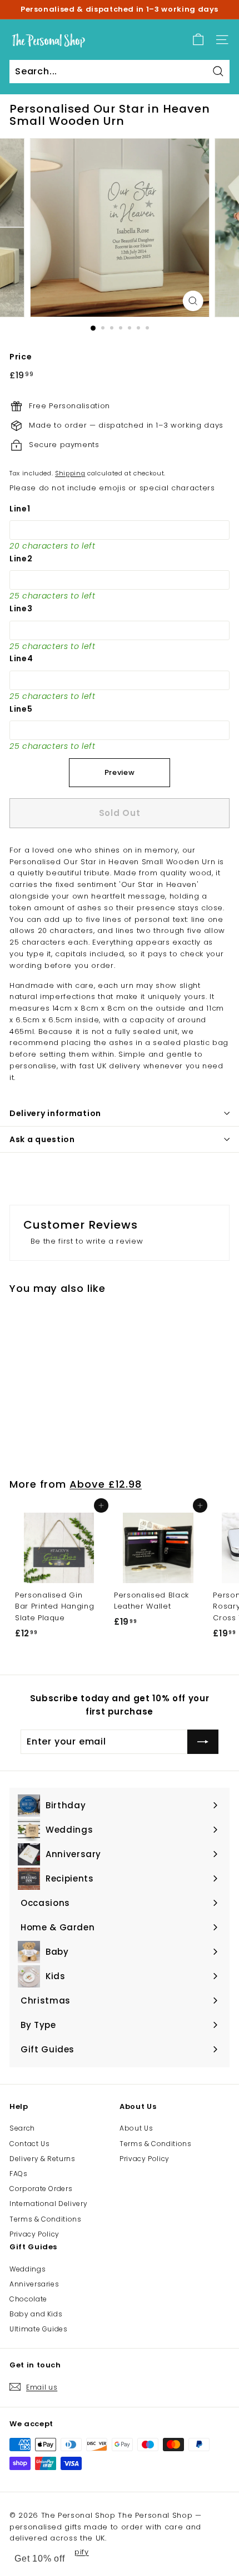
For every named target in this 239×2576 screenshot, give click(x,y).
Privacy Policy (34, 2234)
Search (22, 2128)
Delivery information (55, 1113)
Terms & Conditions (46, 2219)
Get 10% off (40, 2559)
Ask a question (42, 1139)
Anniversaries (34, 2284)
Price (21, 357)
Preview (120, 772)
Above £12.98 (106, 1484)
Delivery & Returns (43, 2159)
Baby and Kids (36, 2314)
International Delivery (48, 2204)
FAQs (19, 2174)
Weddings (28, 2269)
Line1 (20, 509)
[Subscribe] (203, 1742)
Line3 (21, 608)
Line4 (21, 658)
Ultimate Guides (39, 2329)
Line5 (21, 709)
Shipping (70, 473)
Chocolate (28, 2299)
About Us (136, 2128)
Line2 (21, 559)
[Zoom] (193, 301)
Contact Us (30, 2144)
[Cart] (198, 40)
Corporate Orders (41, 2189)
